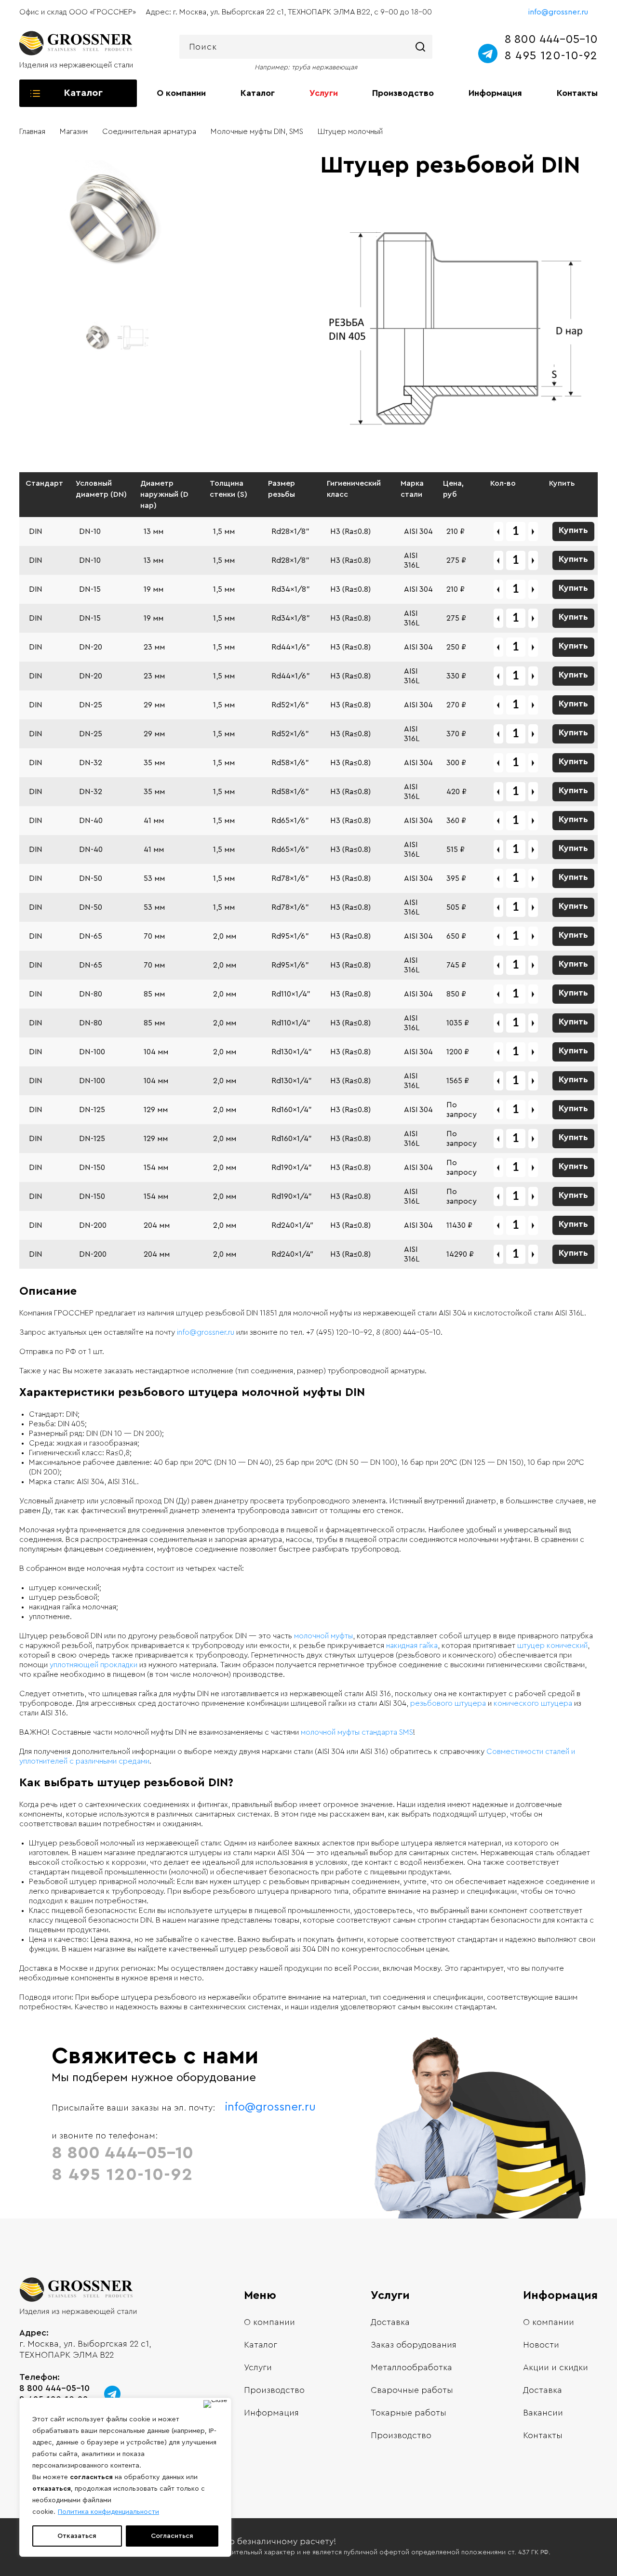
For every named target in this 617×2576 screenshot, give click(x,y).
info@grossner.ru (558, 12)
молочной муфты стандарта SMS (357, 1732)
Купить (573, 530)
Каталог (258, 93)
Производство (403, 93)
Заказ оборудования (414, 2345)
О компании (181, 93)
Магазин (74, 132)
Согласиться (172, 2536)
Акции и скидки (556, 2367)
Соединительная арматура (149, 132)
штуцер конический (552, 1646)
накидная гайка (412, 1646)
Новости (541, 2345)
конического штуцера (533, 1703)
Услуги (324, 93)
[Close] (215, 2404)
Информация (495, 93)
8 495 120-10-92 (551, 56)
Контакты (577, 93)
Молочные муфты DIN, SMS (257, 132)
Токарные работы (409, 2413)
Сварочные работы (412, 2390)
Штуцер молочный (350, 132)
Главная (32, 132)
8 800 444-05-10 (551, 40)
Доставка (390, 2322)
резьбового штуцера (448, 1703)
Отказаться (77, 2536)
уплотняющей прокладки (94, 1665)
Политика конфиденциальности (108, 2512)
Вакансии (543, 2413)
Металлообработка (411, 2367)
